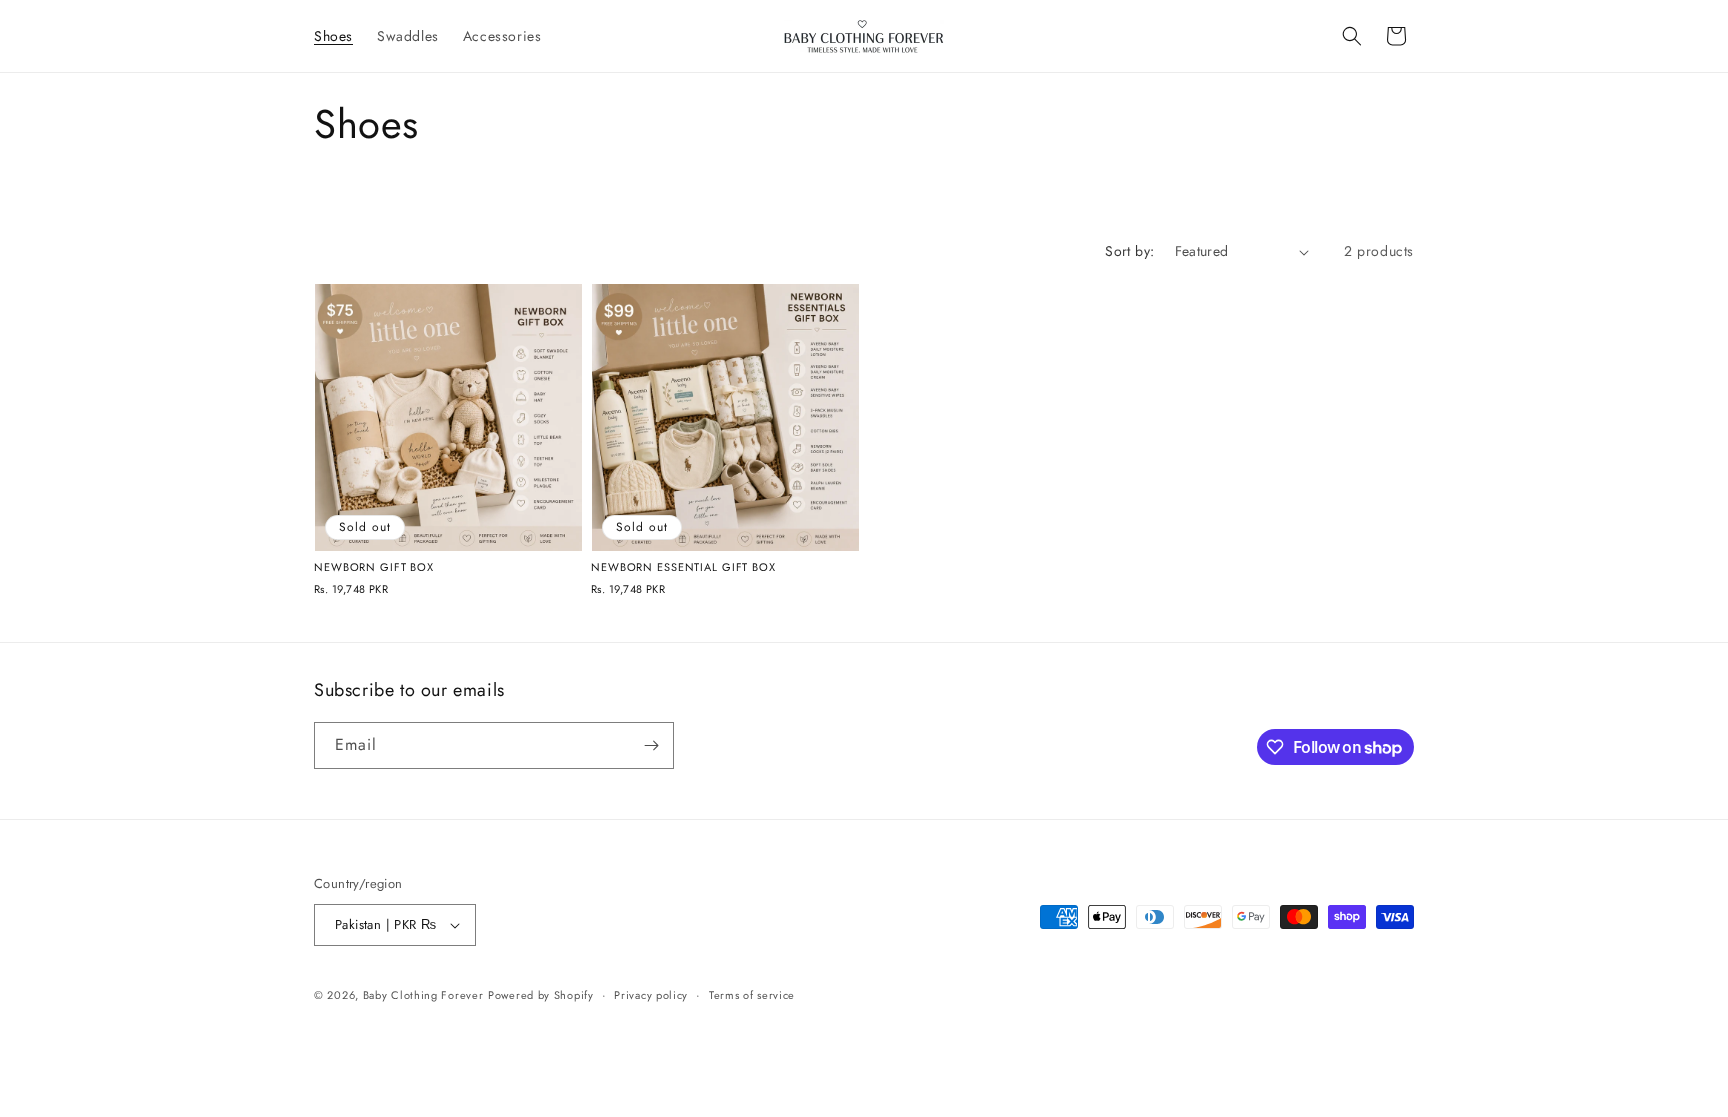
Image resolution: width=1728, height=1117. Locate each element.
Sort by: (1129, 251)
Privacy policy (651, 995)
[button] (1352, 36)
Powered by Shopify (541, 995)
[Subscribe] (651, 745)
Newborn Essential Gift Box (683, 567)
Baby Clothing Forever (423, 995)
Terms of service (752, 995)
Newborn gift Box (374, 567)
